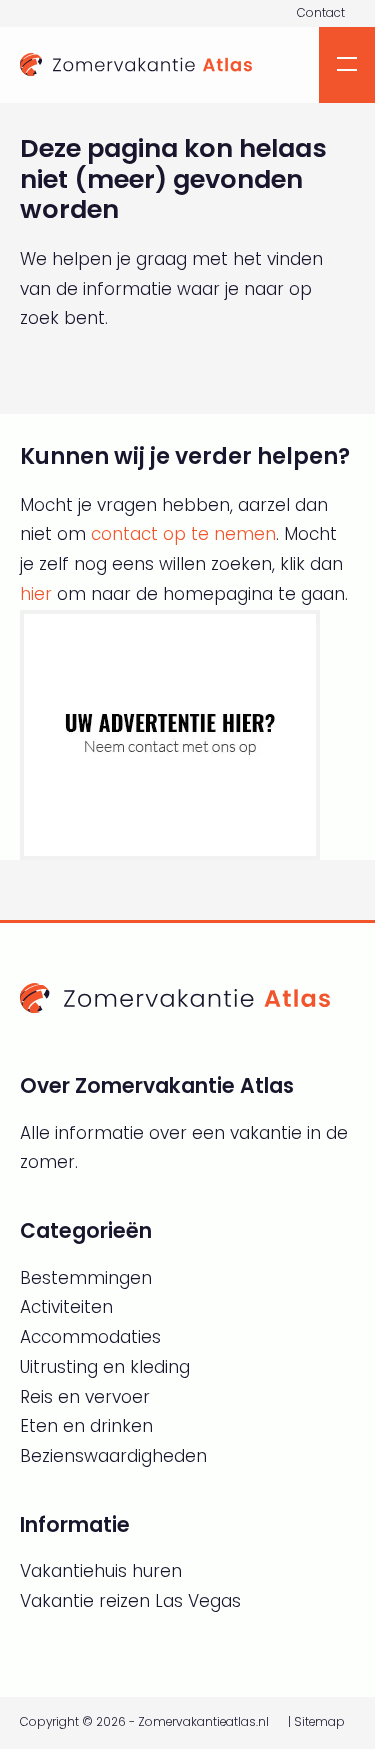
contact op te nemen (183, 534)
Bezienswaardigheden (113, 1456)
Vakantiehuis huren (101, 1571)
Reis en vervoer (85, 1397)
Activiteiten (66, 1307)
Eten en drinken (86, 1426)
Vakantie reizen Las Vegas (130, 1601)
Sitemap (319, 1722)
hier (36, 594)
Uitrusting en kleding (105, 1367)
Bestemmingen (86, 1278)
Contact (321, 13)
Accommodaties (90, 1337)
